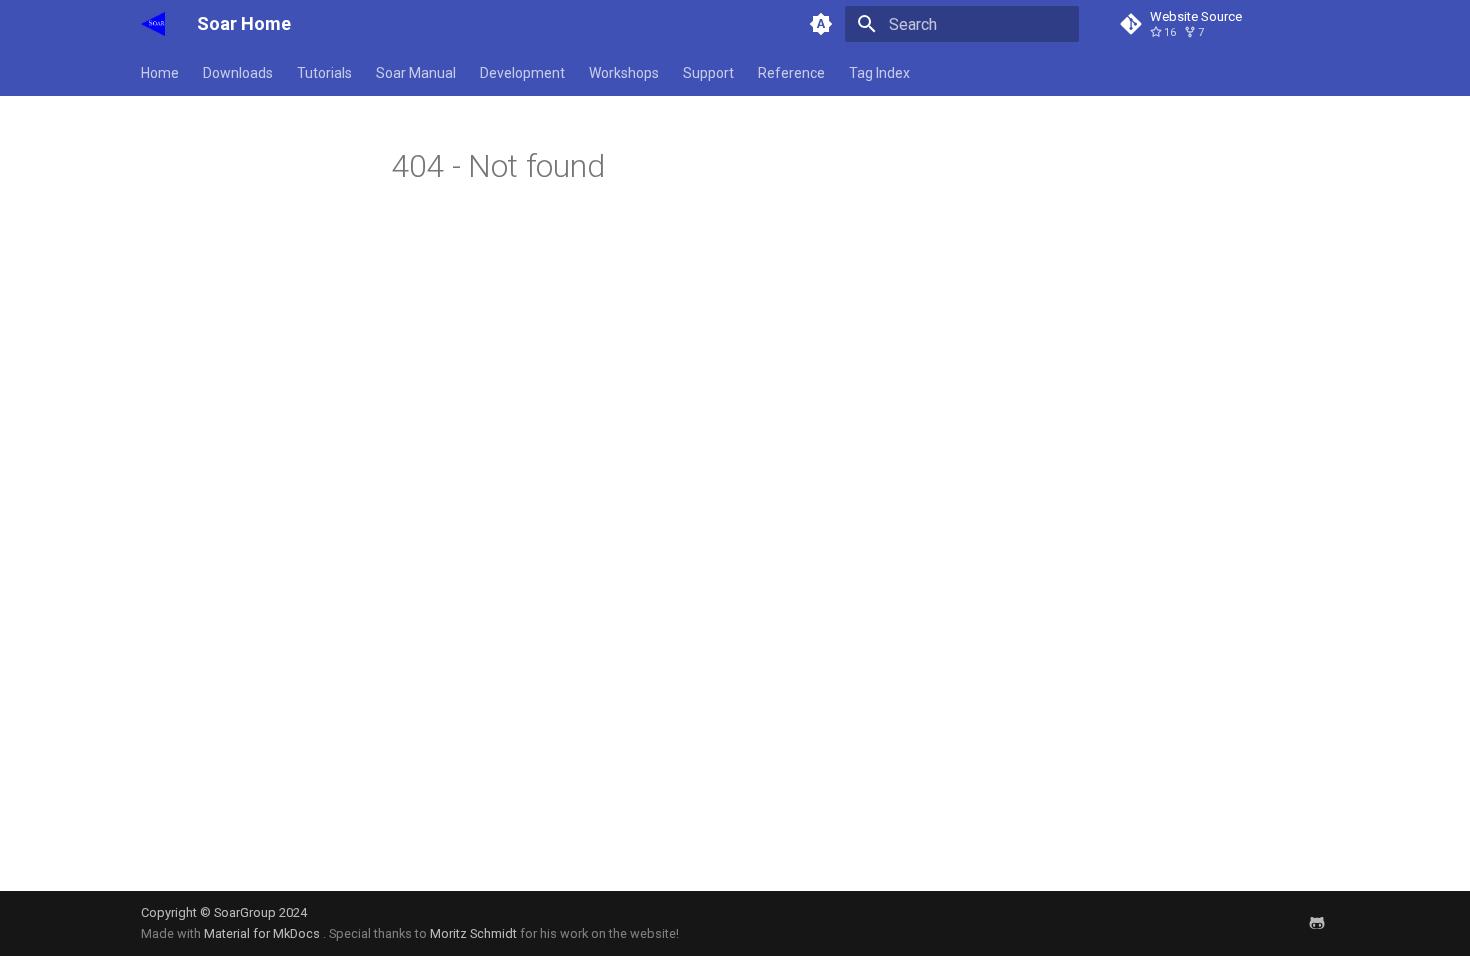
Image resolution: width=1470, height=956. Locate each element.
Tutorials (324, 73)
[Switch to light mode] (821, 24)
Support (708, 73)
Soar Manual (416, 73)
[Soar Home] (153, 24)
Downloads (238, 73)
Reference (791, 73)
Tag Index (879, 73)
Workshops (624, 73)
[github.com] (1317, 923)
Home (160, 73)
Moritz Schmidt (473, 933)
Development (522, 73)
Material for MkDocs (263, 933)
